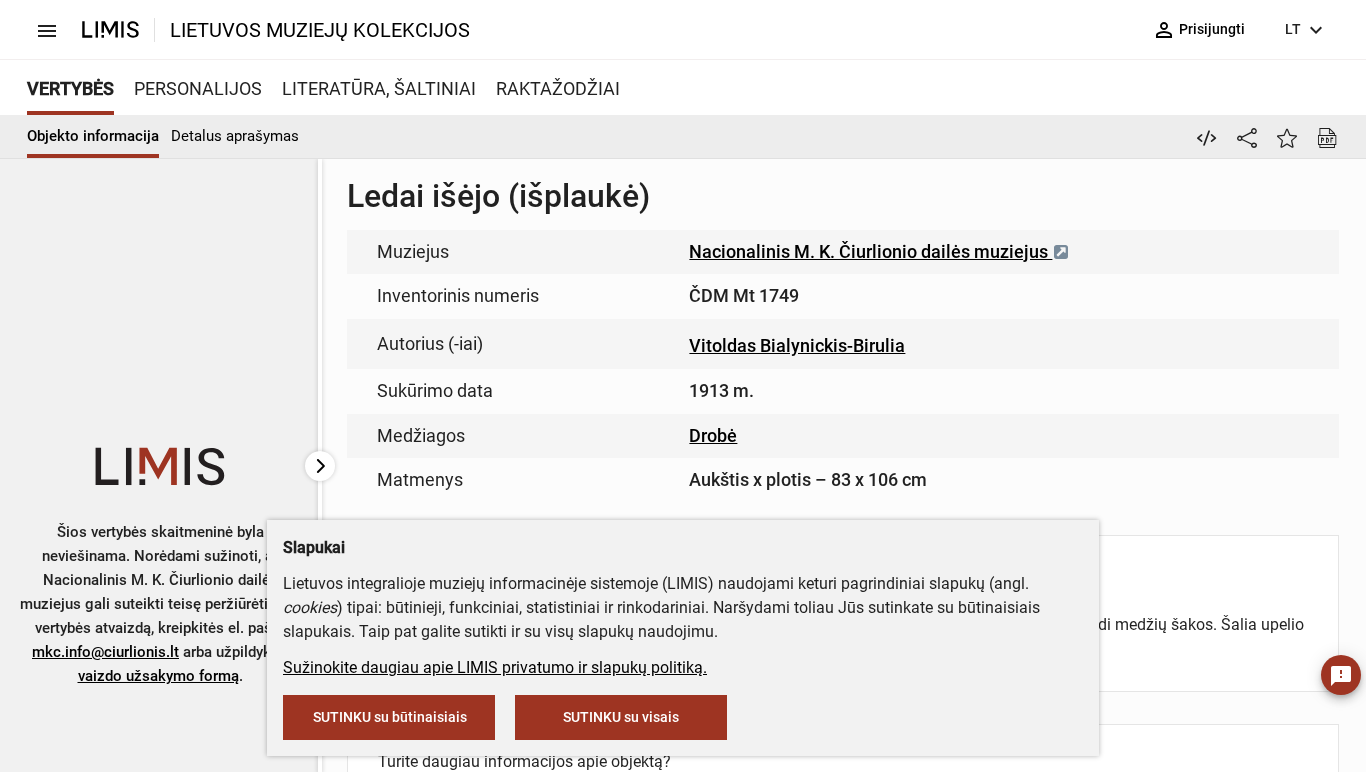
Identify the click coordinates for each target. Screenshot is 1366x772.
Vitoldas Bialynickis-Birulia (797, 345)
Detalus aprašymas (235, 136)
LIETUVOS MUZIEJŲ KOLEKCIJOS (320, 30)
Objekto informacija (93, 136)
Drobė (713, 435)
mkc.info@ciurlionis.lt (105, 652)
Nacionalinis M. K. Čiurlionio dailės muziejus (870, 251)
